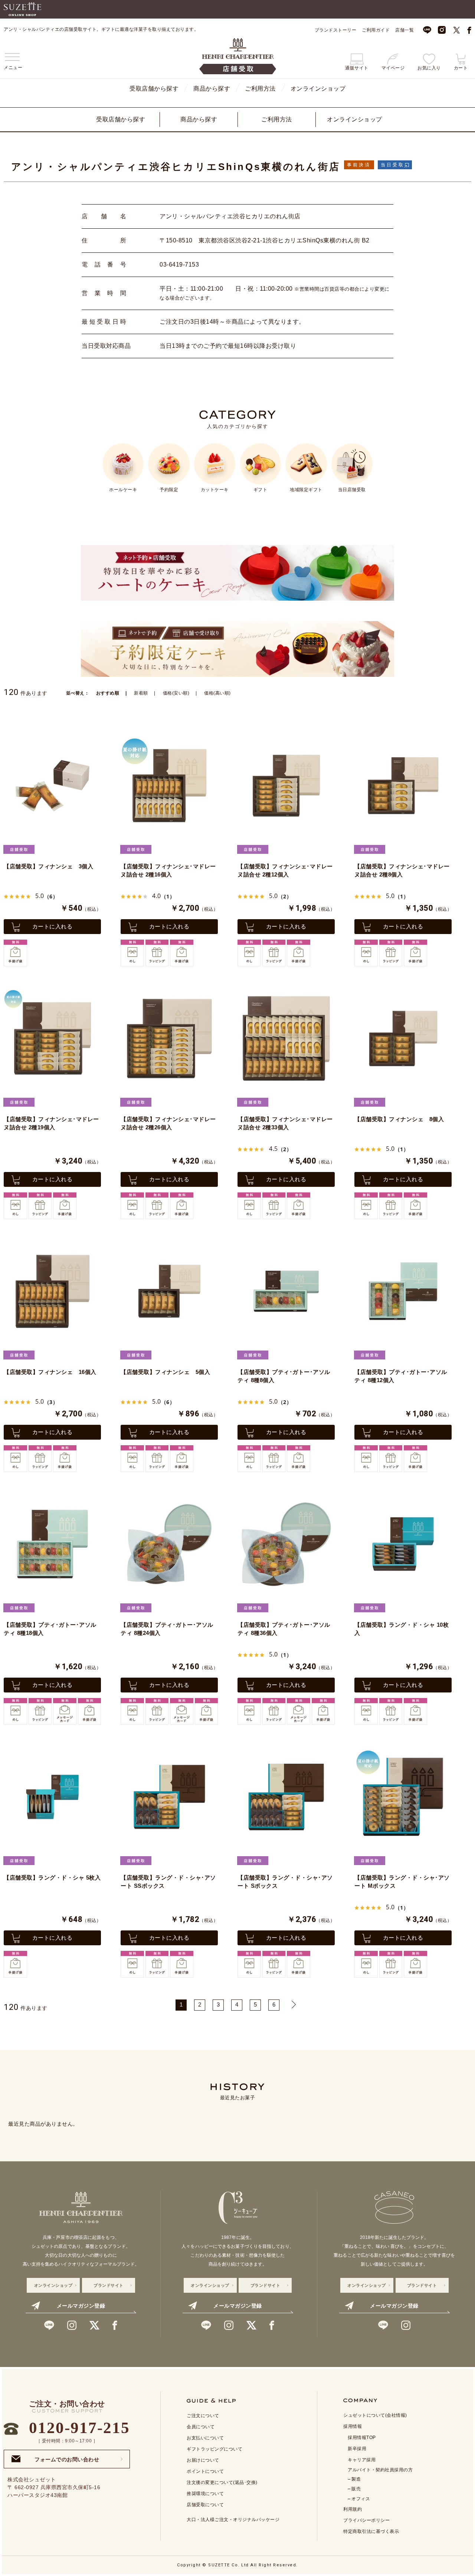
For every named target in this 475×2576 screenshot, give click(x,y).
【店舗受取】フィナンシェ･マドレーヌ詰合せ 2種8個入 (402, 871)
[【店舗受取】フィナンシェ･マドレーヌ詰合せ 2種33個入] (286, 1038)
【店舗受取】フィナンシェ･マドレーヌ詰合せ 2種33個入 (285, 1123)
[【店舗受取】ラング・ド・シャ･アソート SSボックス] (169, 1797)
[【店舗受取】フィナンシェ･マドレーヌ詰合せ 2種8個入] (403, 786)
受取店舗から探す (154, 89)
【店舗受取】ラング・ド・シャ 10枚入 (402, 1629)
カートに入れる (53, 926)
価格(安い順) (176, 693)
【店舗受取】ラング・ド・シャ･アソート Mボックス (402, 1882)
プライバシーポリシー (366, 2520)
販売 (356, 2489)
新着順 (141, 693)
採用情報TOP (362, 2438)
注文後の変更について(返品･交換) (222, 2482)
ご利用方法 (260, 89)
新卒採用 (357, 2449)
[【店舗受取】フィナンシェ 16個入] (52, 1291)
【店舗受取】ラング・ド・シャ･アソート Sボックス (285, 1882)
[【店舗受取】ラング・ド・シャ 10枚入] (403, 1544)
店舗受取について (205, 2505)
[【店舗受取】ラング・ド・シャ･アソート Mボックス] (403, 1797)
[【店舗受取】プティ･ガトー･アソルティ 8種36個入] (286, 1544)
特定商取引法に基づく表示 (371, 2531)
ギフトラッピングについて (214, 2449)
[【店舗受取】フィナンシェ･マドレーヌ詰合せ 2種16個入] (169, 786)
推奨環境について (205, 2494)
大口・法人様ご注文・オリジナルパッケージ (233, 2520)
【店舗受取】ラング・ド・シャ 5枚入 (52, 1878)
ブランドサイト (109, 2285)
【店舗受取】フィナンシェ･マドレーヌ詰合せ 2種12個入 (285, 871)
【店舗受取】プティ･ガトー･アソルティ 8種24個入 (167, 1629)
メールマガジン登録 (81, 2306)
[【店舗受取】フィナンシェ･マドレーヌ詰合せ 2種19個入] (52, 1038)
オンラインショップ (318, 89)
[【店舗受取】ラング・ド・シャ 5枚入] (52, 1797)
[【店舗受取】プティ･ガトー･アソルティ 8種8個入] (286, 1291)
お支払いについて (205, 2438)
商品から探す (212, 89)
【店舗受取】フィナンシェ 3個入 (48, 866)
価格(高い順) (217, 693)
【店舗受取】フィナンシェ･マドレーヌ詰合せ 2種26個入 (168, 1123)
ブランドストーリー (336, 30)
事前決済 (359, 165)
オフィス (361, 2499)
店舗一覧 (404, 30)
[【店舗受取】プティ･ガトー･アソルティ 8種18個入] (52, 1544)
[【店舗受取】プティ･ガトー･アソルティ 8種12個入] (403, 1291)
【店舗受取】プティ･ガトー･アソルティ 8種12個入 (401, 1376)
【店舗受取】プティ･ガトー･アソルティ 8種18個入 (50, 1629)
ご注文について (203, 2416)
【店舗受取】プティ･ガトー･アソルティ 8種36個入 (284, 1629)
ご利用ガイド (376, 30)
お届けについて (203, 2460)
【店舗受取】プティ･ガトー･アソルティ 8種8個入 (284, 1376)
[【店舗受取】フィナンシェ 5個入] (169, 1291)
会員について (201, 2427)
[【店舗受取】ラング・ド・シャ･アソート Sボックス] (286, 1797)
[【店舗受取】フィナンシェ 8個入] (403, 1038)
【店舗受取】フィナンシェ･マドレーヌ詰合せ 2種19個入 (51, 1123)
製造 (356, 2479)
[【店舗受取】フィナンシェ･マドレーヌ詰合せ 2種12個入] (286, 786)
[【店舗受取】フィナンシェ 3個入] (52, 786)
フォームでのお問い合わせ (67, 2457)
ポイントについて (205, 2471)
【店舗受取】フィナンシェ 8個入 (399, 1119)
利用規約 (353, 2509)
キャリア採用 (362, 2460)
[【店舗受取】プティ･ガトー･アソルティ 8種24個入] (169, 1544)
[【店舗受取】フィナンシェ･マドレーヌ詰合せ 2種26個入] (169, 1038)
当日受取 (393, 165)
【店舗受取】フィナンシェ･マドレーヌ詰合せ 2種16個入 (168, 871)
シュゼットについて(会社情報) (375, 2415)
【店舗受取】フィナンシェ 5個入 (165, 1372)
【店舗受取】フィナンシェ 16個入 (50, 1372)
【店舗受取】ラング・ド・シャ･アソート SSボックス (168, 1882)
